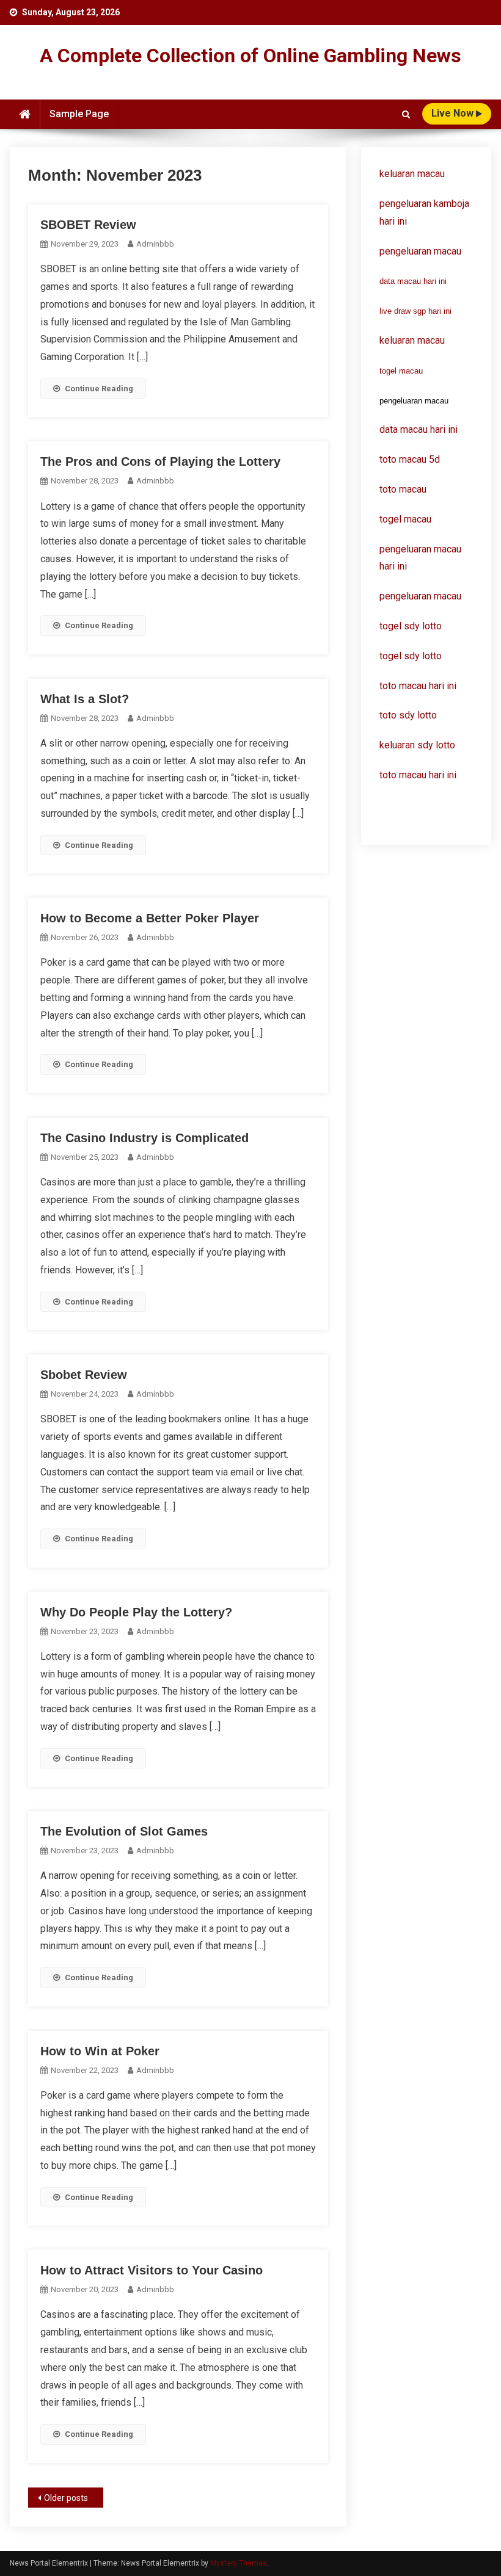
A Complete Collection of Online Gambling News (250, 56)
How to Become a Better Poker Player (150, 918)
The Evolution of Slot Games (124, 1831)
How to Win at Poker (100, 2051)
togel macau (401, 371)
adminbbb (155, 244)
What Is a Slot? (85, 699)
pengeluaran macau (420, 596)
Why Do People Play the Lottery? (136, 1612)
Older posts (66, 2498)
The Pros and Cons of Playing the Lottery (160, 461)
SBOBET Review (88, 225)
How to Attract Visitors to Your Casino (152, 2270)
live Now (454, 113)
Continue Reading (99, 389)
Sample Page (79, 114)
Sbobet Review (84, 1375)
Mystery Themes (239, 2563)
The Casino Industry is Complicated (144, 1138)
